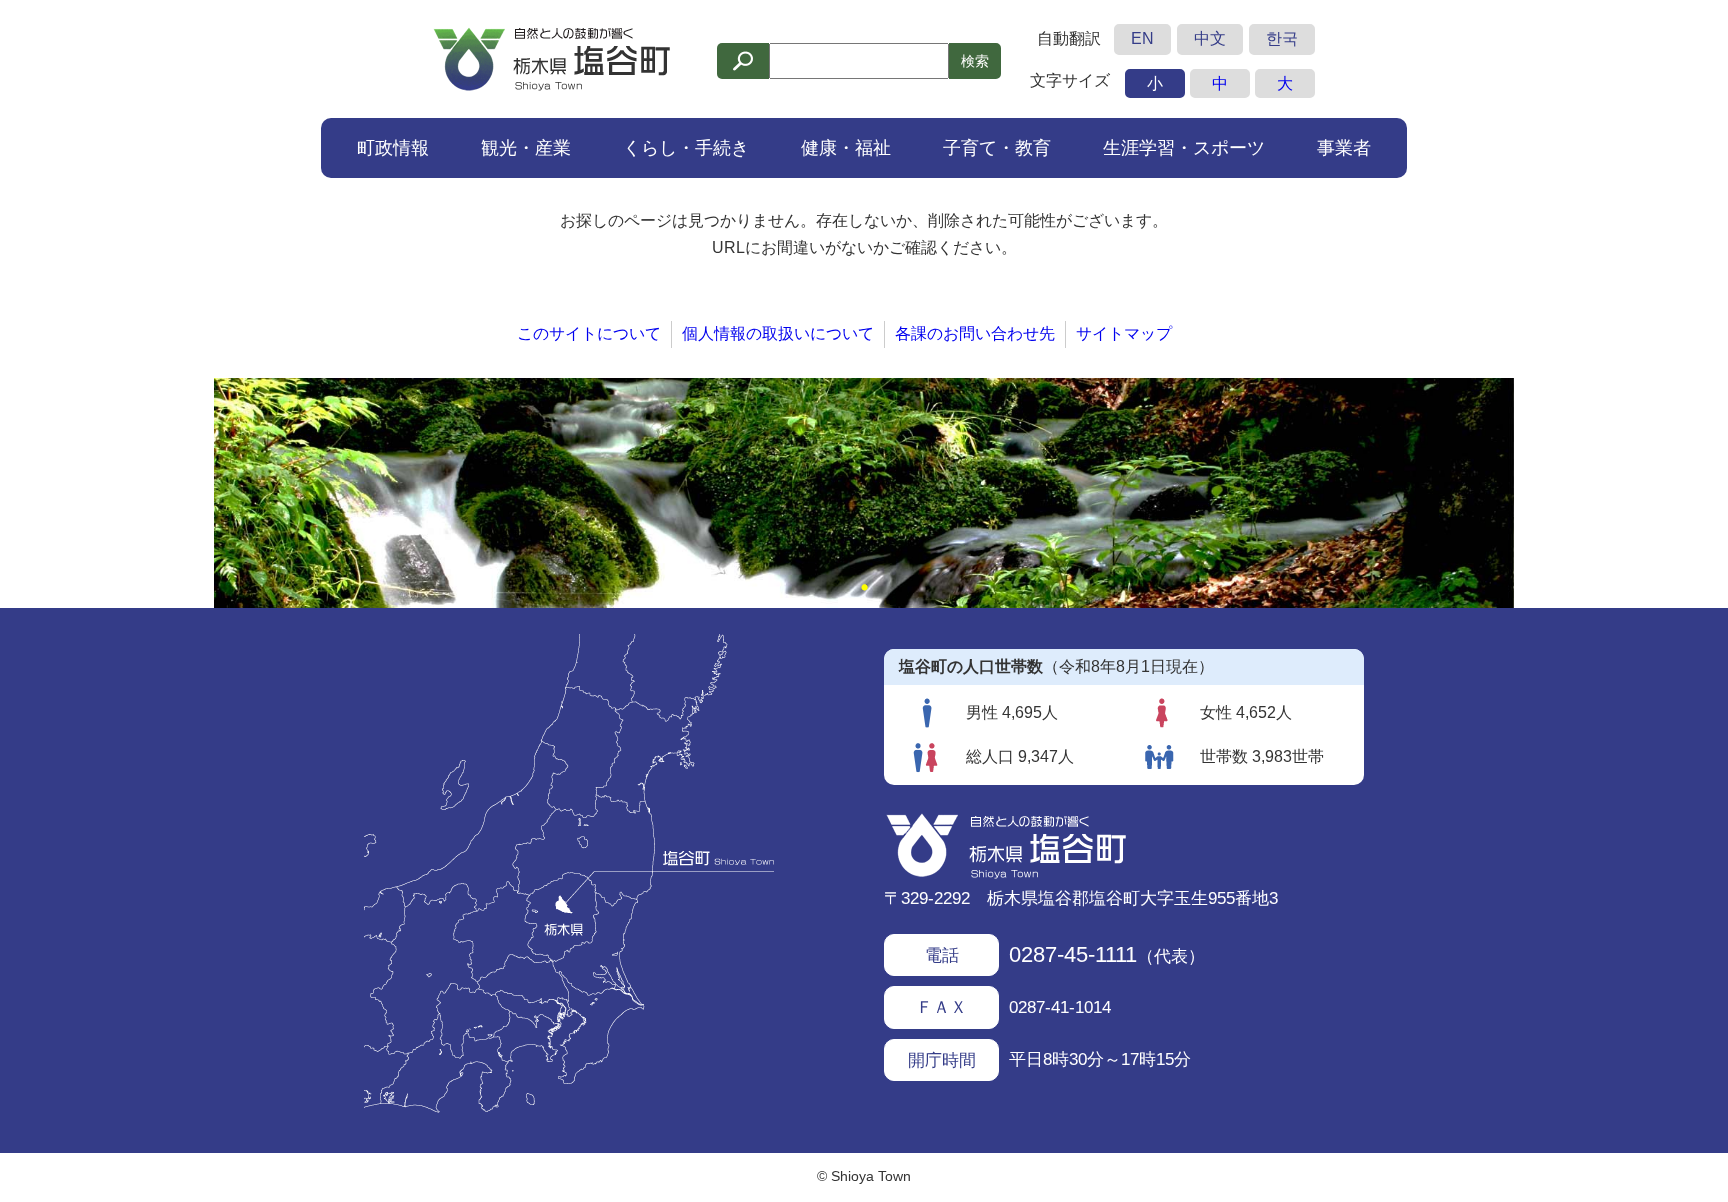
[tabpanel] (864, 493)
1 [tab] (864, 588)
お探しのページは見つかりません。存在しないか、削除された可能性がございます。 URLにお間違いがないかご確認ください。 (864, 234)
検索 (975, 61)
